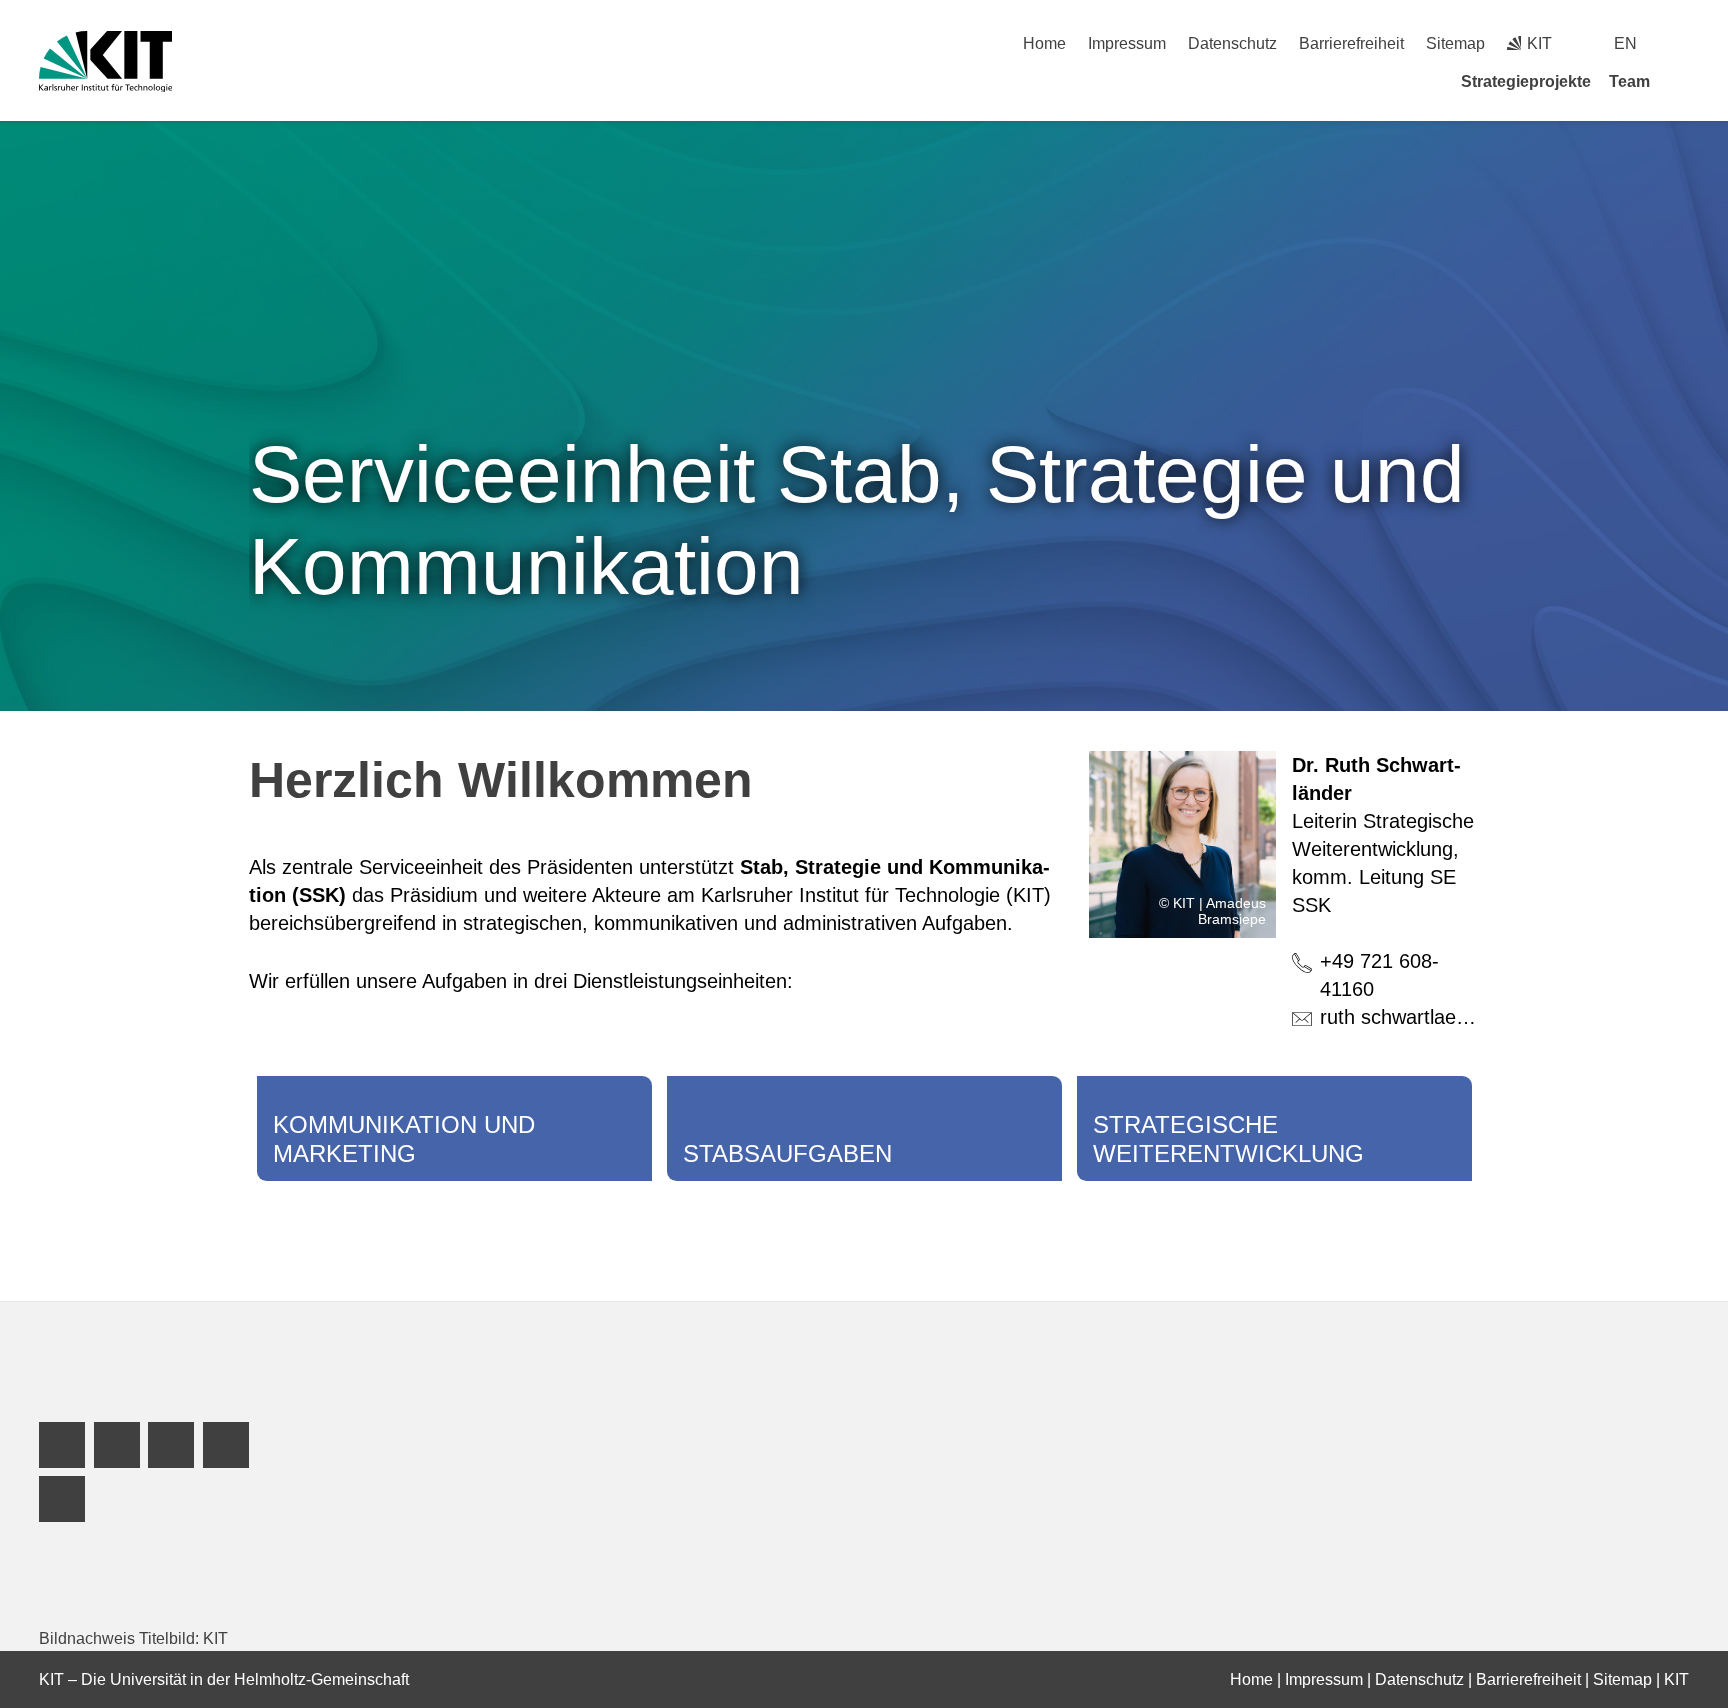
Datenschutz (1232, 43)
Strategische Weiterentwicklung (1228, 1139)
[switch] (1681, 43)
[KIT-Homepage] (105, 61)
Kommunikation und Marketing (404, 1139)
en (1625, 43)
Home (1044, 43)
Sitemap (1455, 43)
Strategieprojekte (1526, 81)
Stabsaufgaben (787, 1153)
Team (1629, 81)
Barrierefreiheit (1351, 43)
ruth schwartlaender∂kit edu (1442, 1017)
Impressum (1127, 43)
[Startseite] (1682, 81)
